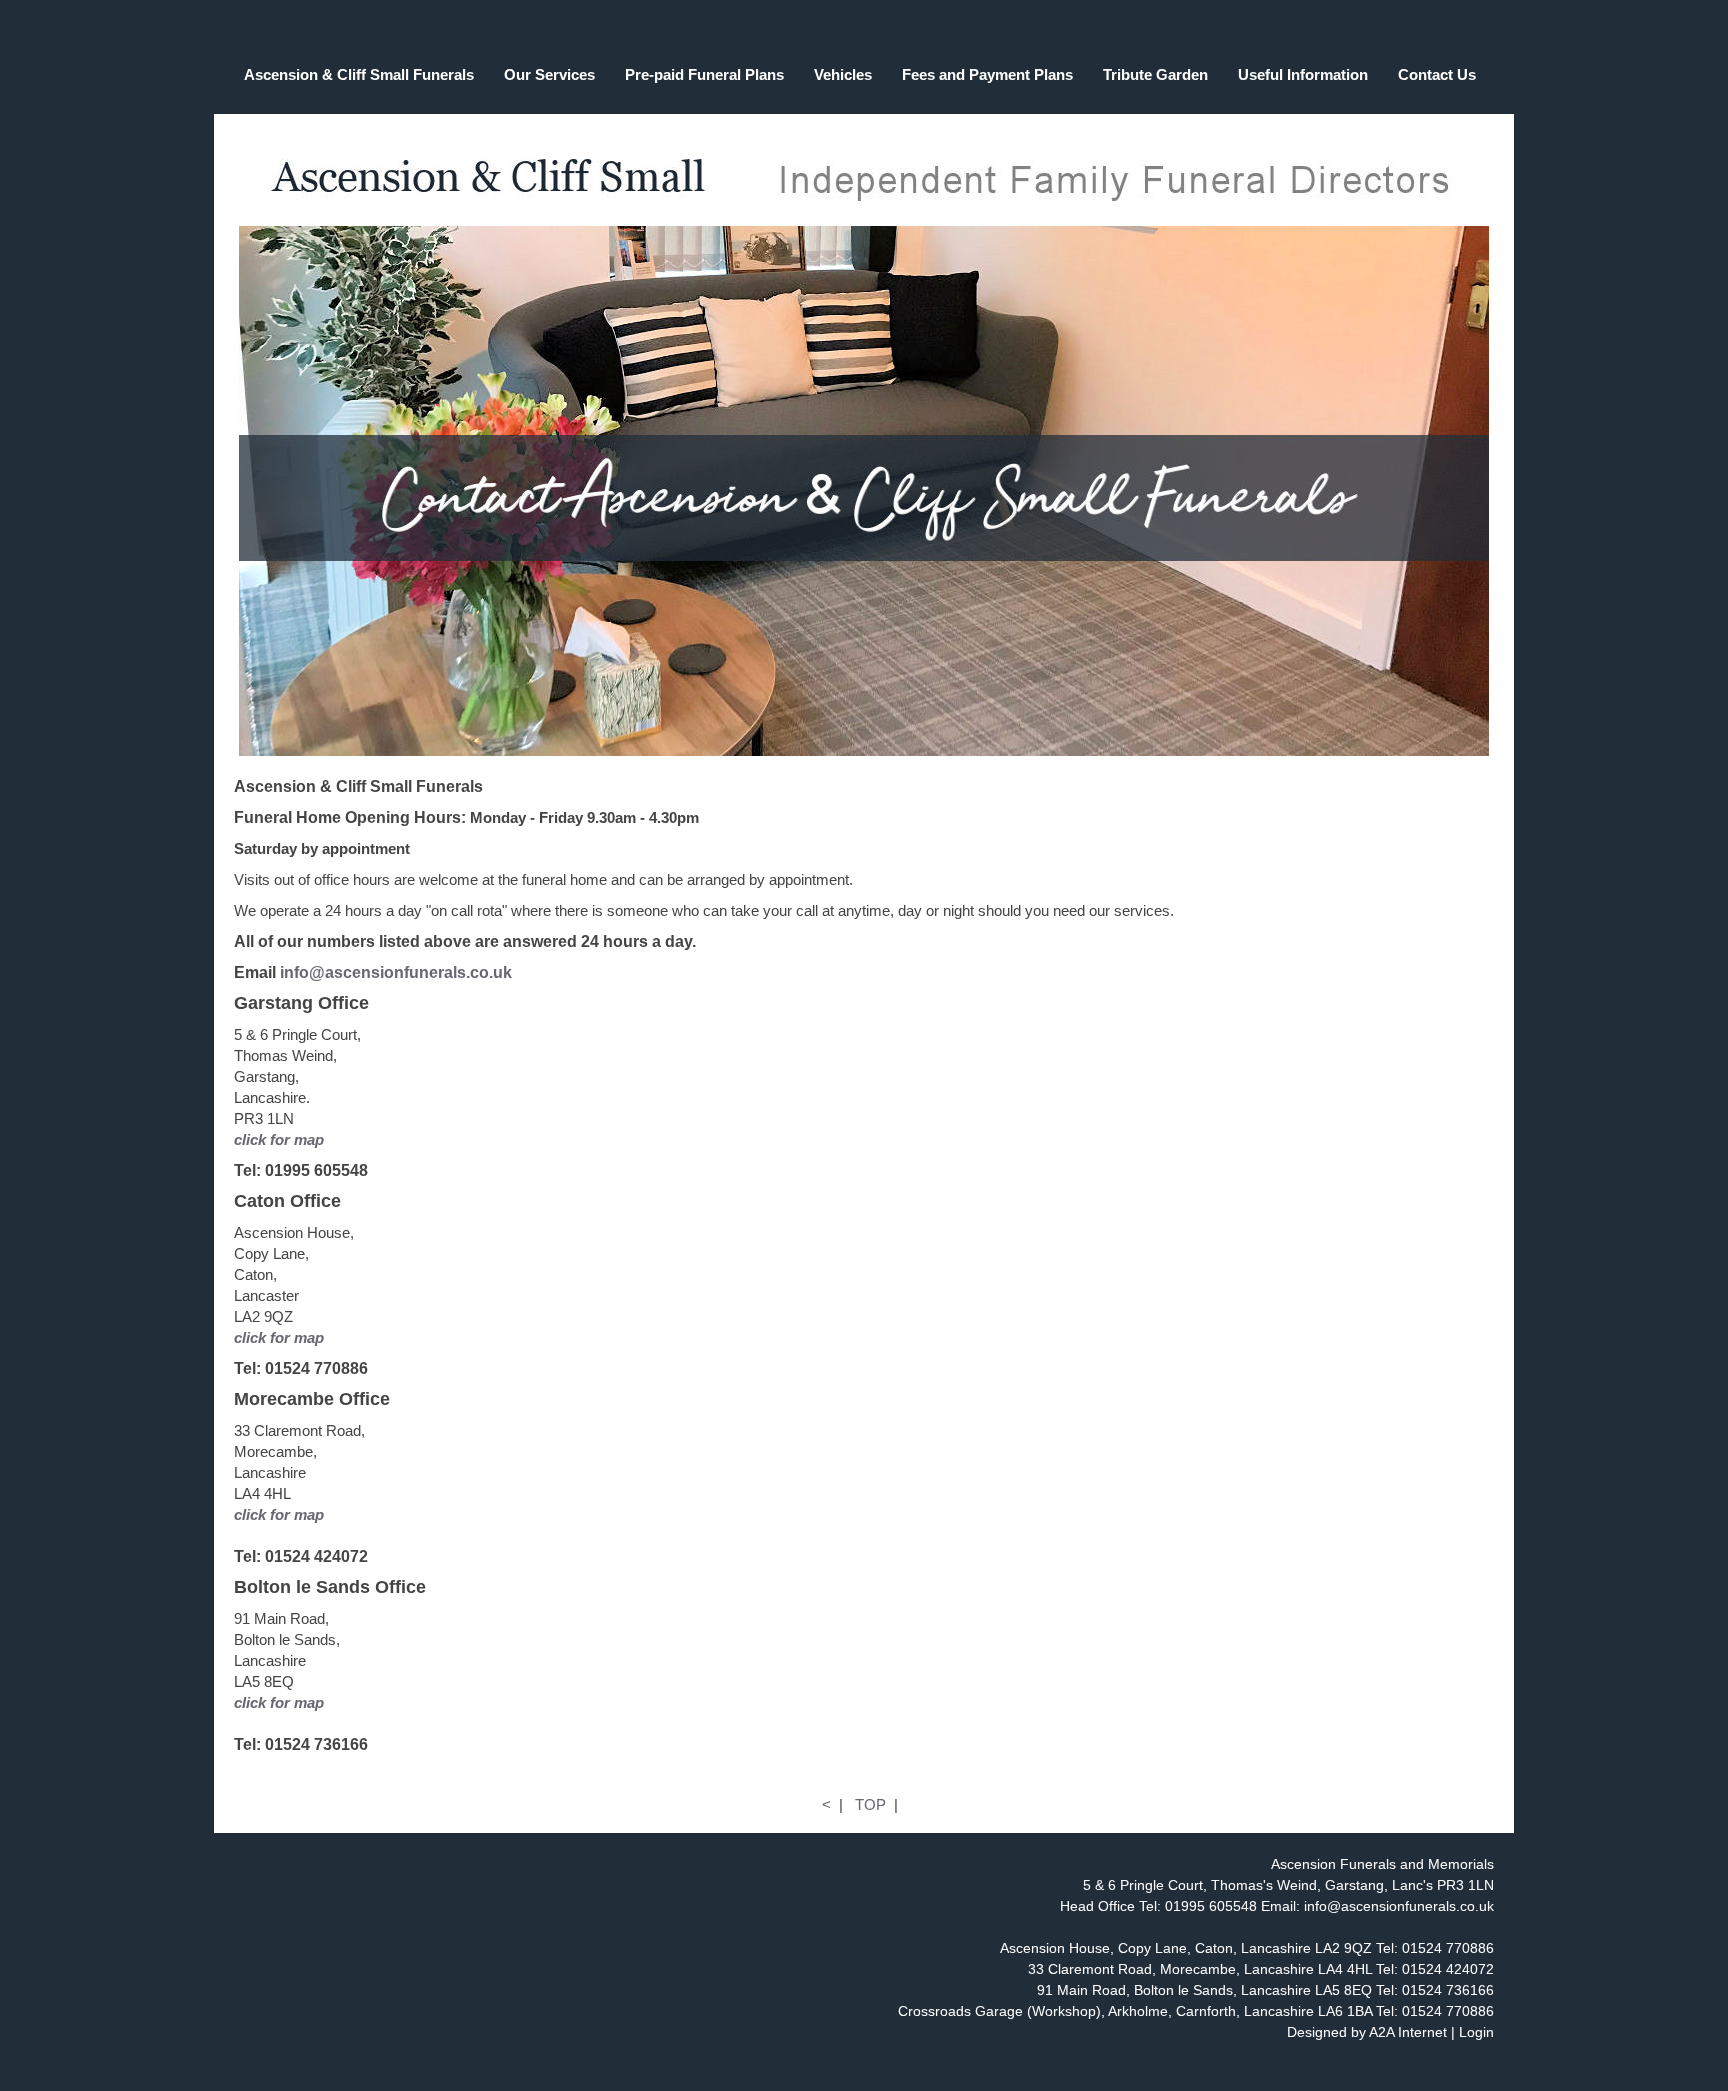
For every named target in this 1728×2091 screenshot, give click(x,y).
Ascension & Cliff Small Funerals (359, 74)
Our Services (549, 74)
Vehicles (843, 74)
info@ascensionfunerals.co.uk (396, 972)
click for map (279, 1139)
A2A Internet (1408, 2032)
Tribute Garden (1155, 74)
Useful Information (1303, 74)
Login (1476, 2032)
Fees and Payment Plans (987, 74)
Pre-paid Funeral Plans (704, 74)
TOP (870, 1804)
